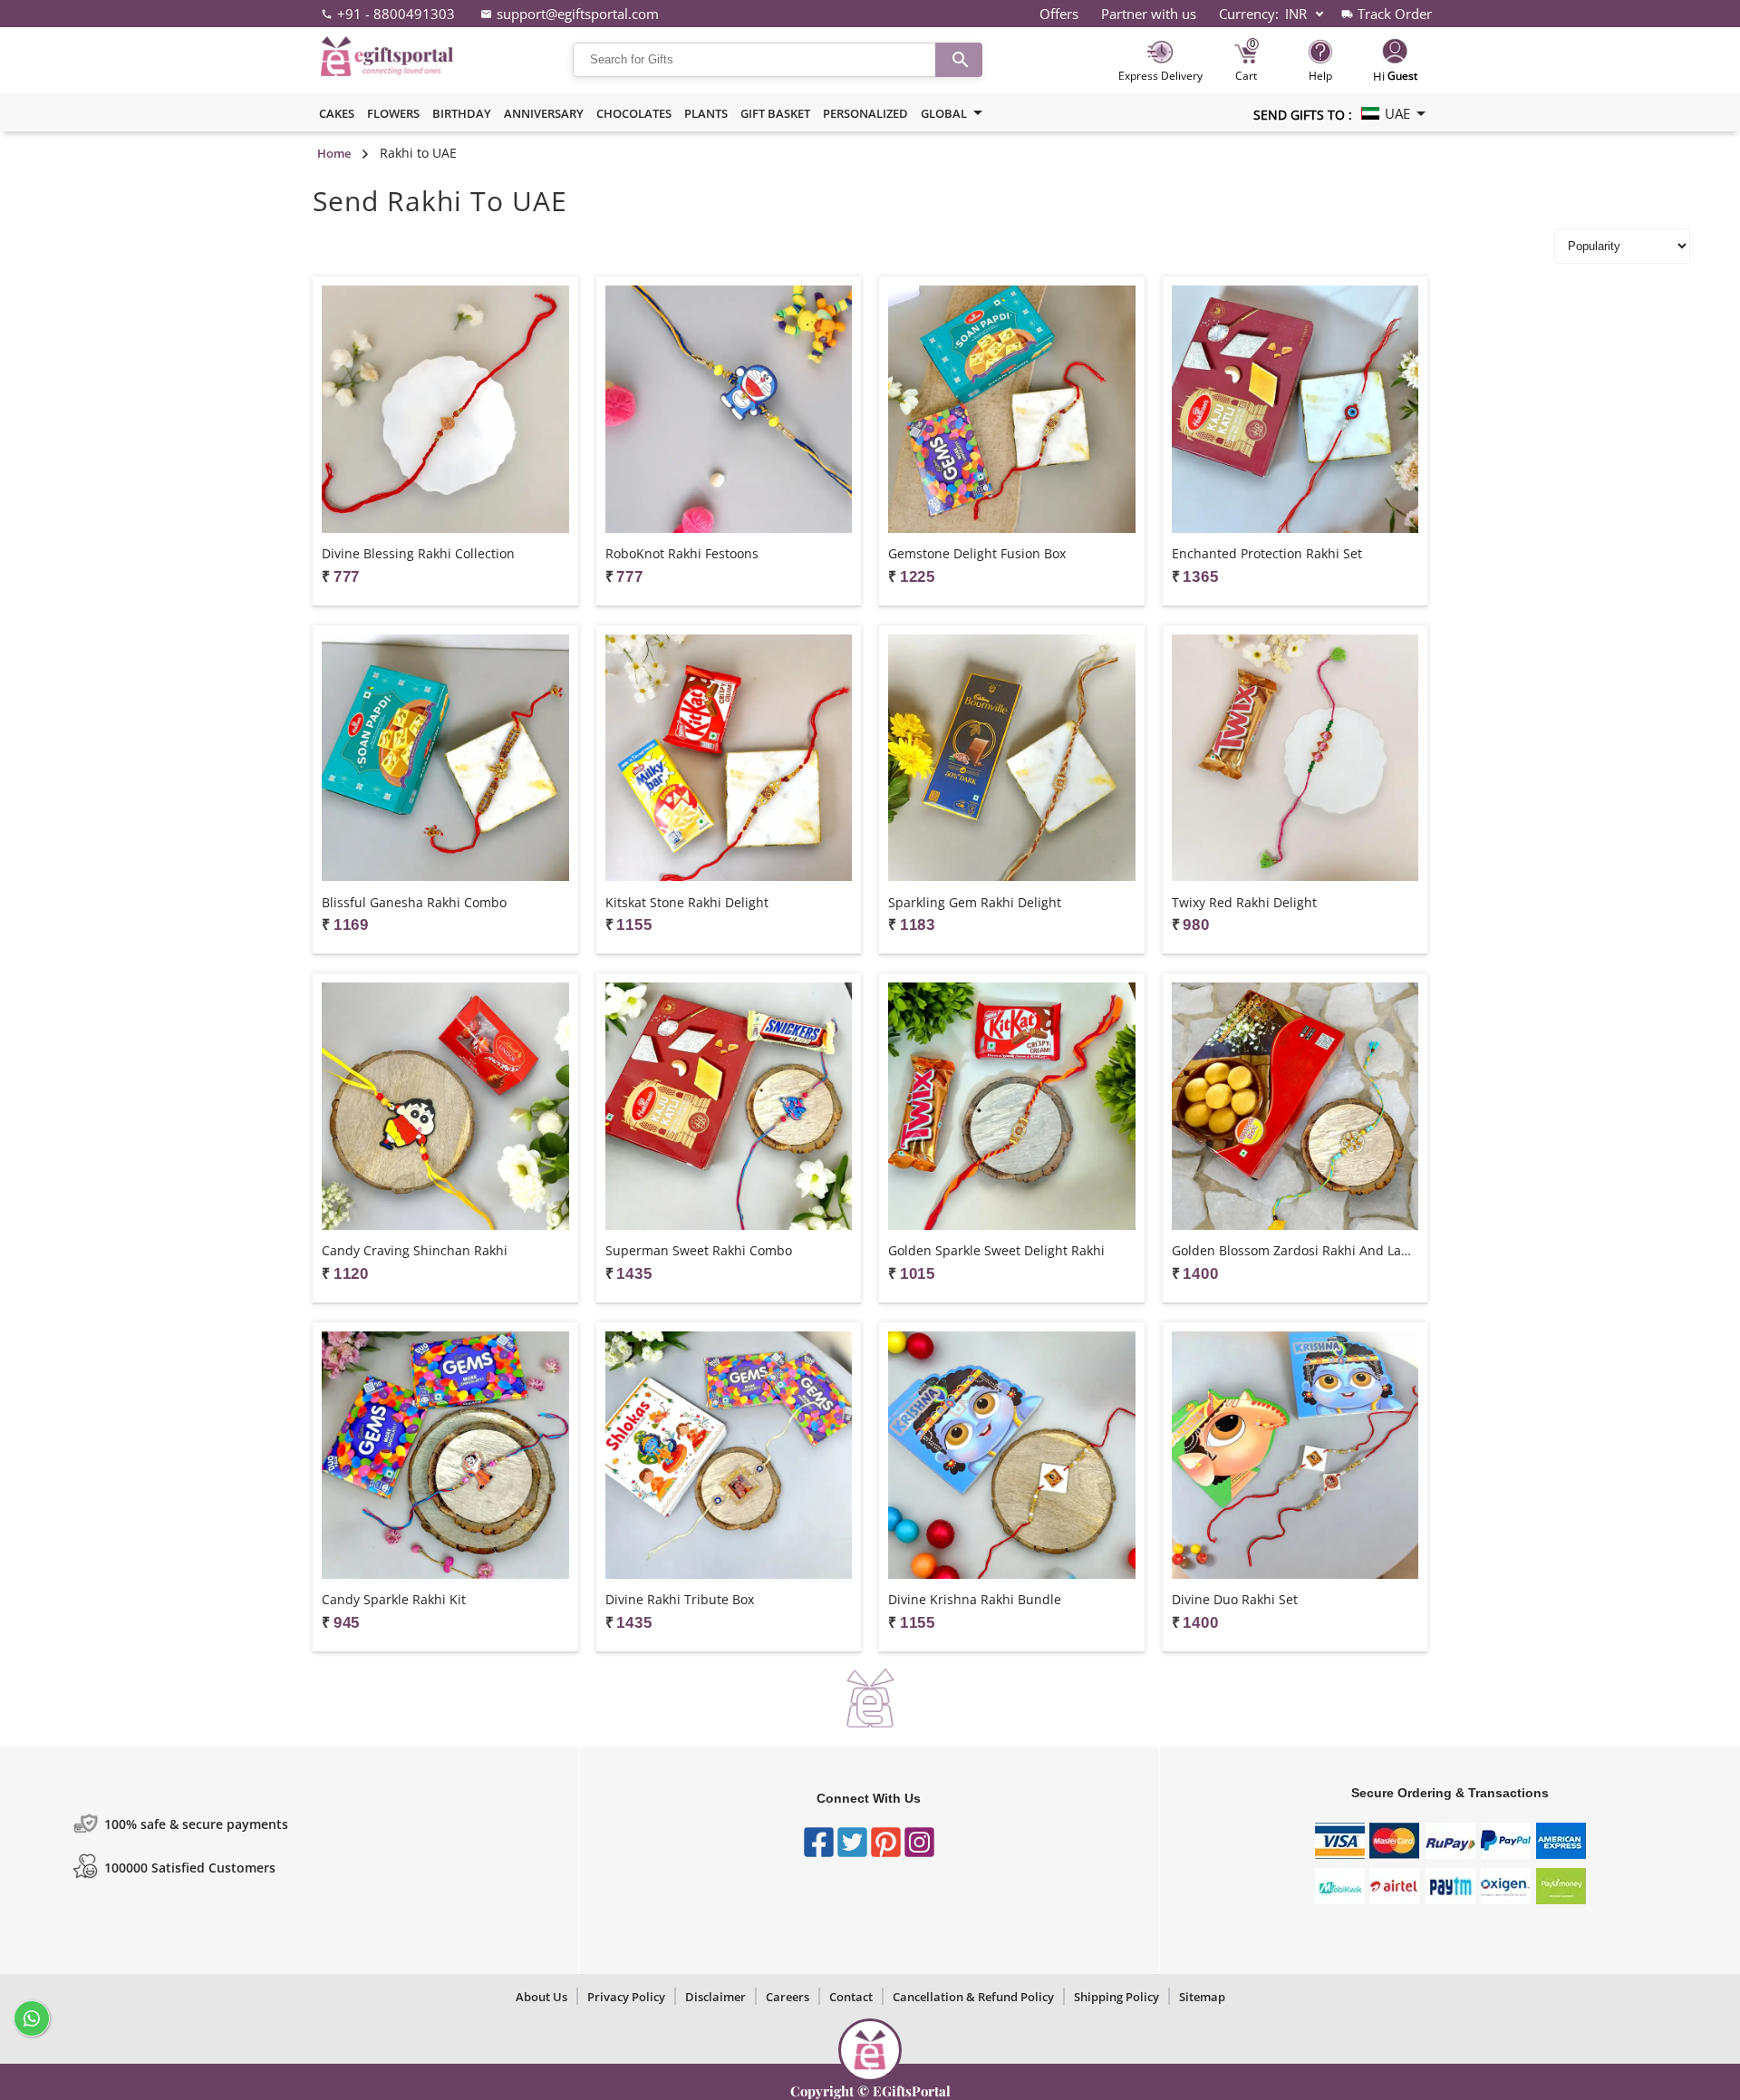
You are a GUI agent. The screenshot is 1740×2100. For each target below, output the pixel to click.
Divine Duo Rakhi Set (1235, 1599)
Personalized (865, 113)
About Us (541, 1997)
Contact (851, 1997)
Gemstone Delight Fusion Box (977, 553)
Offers (1059, 14)
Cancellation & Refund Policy (973, 1997)
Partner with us (1149, 14)
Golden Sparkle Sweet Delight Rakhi (996, 1250)
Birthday (462, 113)
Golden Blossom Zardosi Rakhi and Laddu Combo (1295, 1250)
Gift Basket (775, 113)
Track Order (1395, 14)
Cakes (337, 113)
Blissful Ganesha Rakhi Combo (414, 902)
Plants (706, 113)
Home (334, 153)
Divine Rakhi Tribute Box (680, 1599)
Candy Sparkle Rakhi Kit (394, 1599)
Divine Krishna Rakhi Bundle (975, 1599)
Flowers (393, 113)
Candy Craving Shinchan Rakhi (415, 1250)
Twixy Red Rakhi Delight (1244, 902)
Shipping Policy (1116, 1997)
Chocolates (634, 113)
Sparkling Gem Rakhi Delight (975, 902)
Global (944, 113)
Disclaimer (715, 1997)
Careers (788, 1997)
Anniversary (544, 113)
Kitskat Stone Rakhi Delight (687, 902)
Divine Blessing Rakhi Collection (418, 553)
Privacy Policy (626, 1997)
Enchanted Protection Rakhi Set (1267, 553)
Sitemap (1202, 1997)
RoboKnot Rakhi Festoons (682, 553)
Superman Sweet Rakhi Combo (699, 1250)
